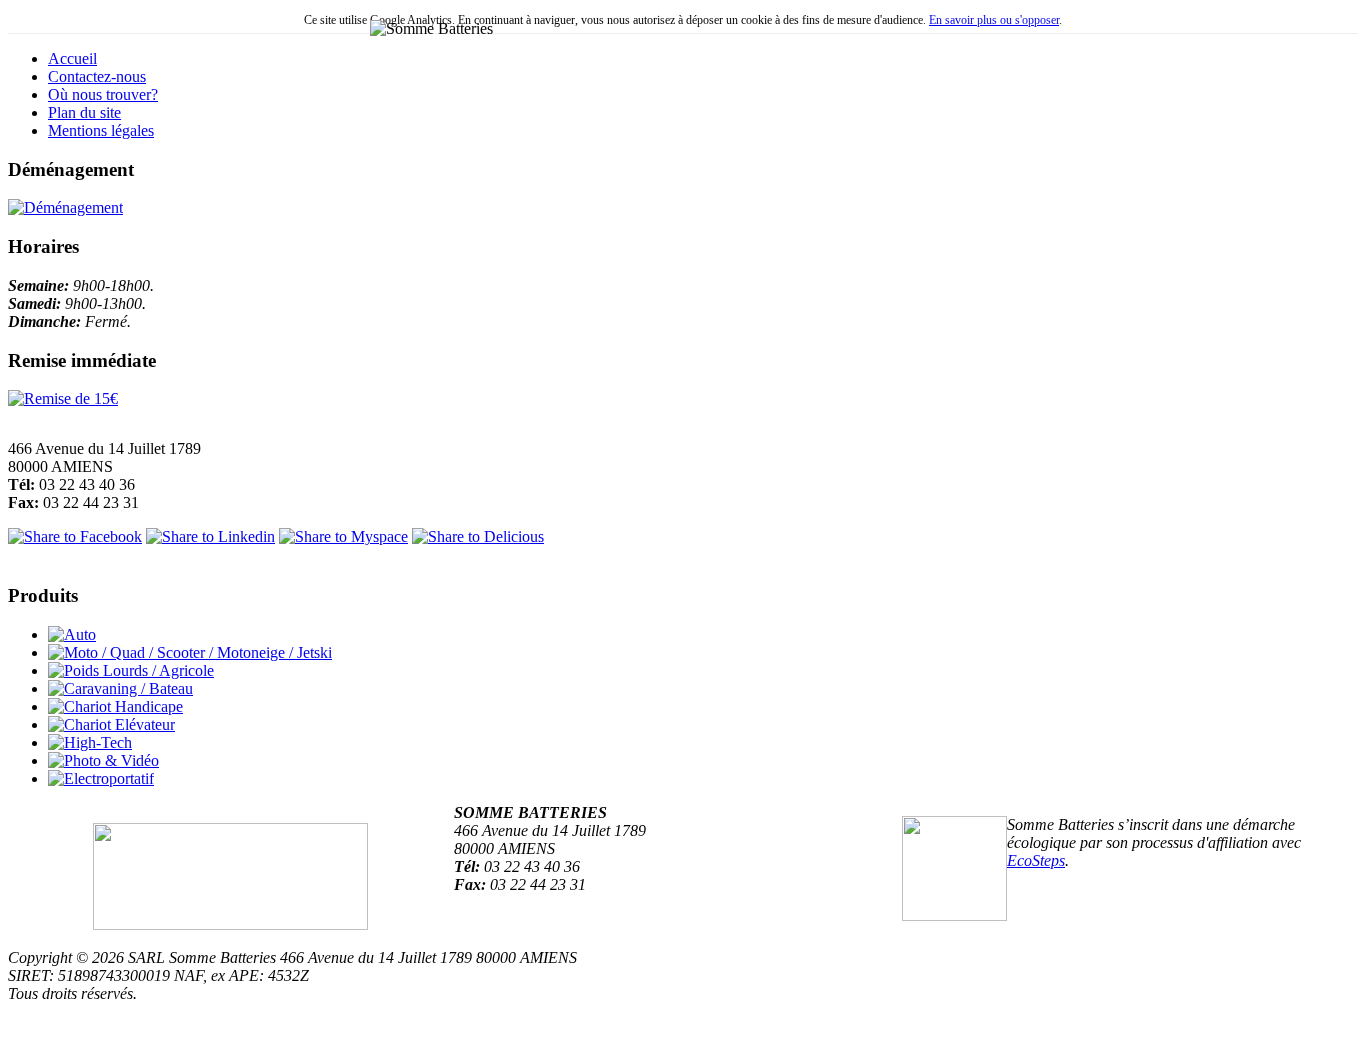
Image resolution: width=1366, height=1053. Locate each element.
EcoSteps (1036, 860)
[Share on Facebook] (75, 536)
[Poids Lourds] (131, 670)
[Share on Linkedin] (210, 536)
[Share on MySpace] (343, 536)
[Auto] (72, 634)
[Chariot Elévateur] (111, 724)
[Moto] (190, 652)
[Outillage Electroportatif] (101, 778)
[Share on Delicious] (478, 536)
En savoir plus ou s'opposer (994, 20)
